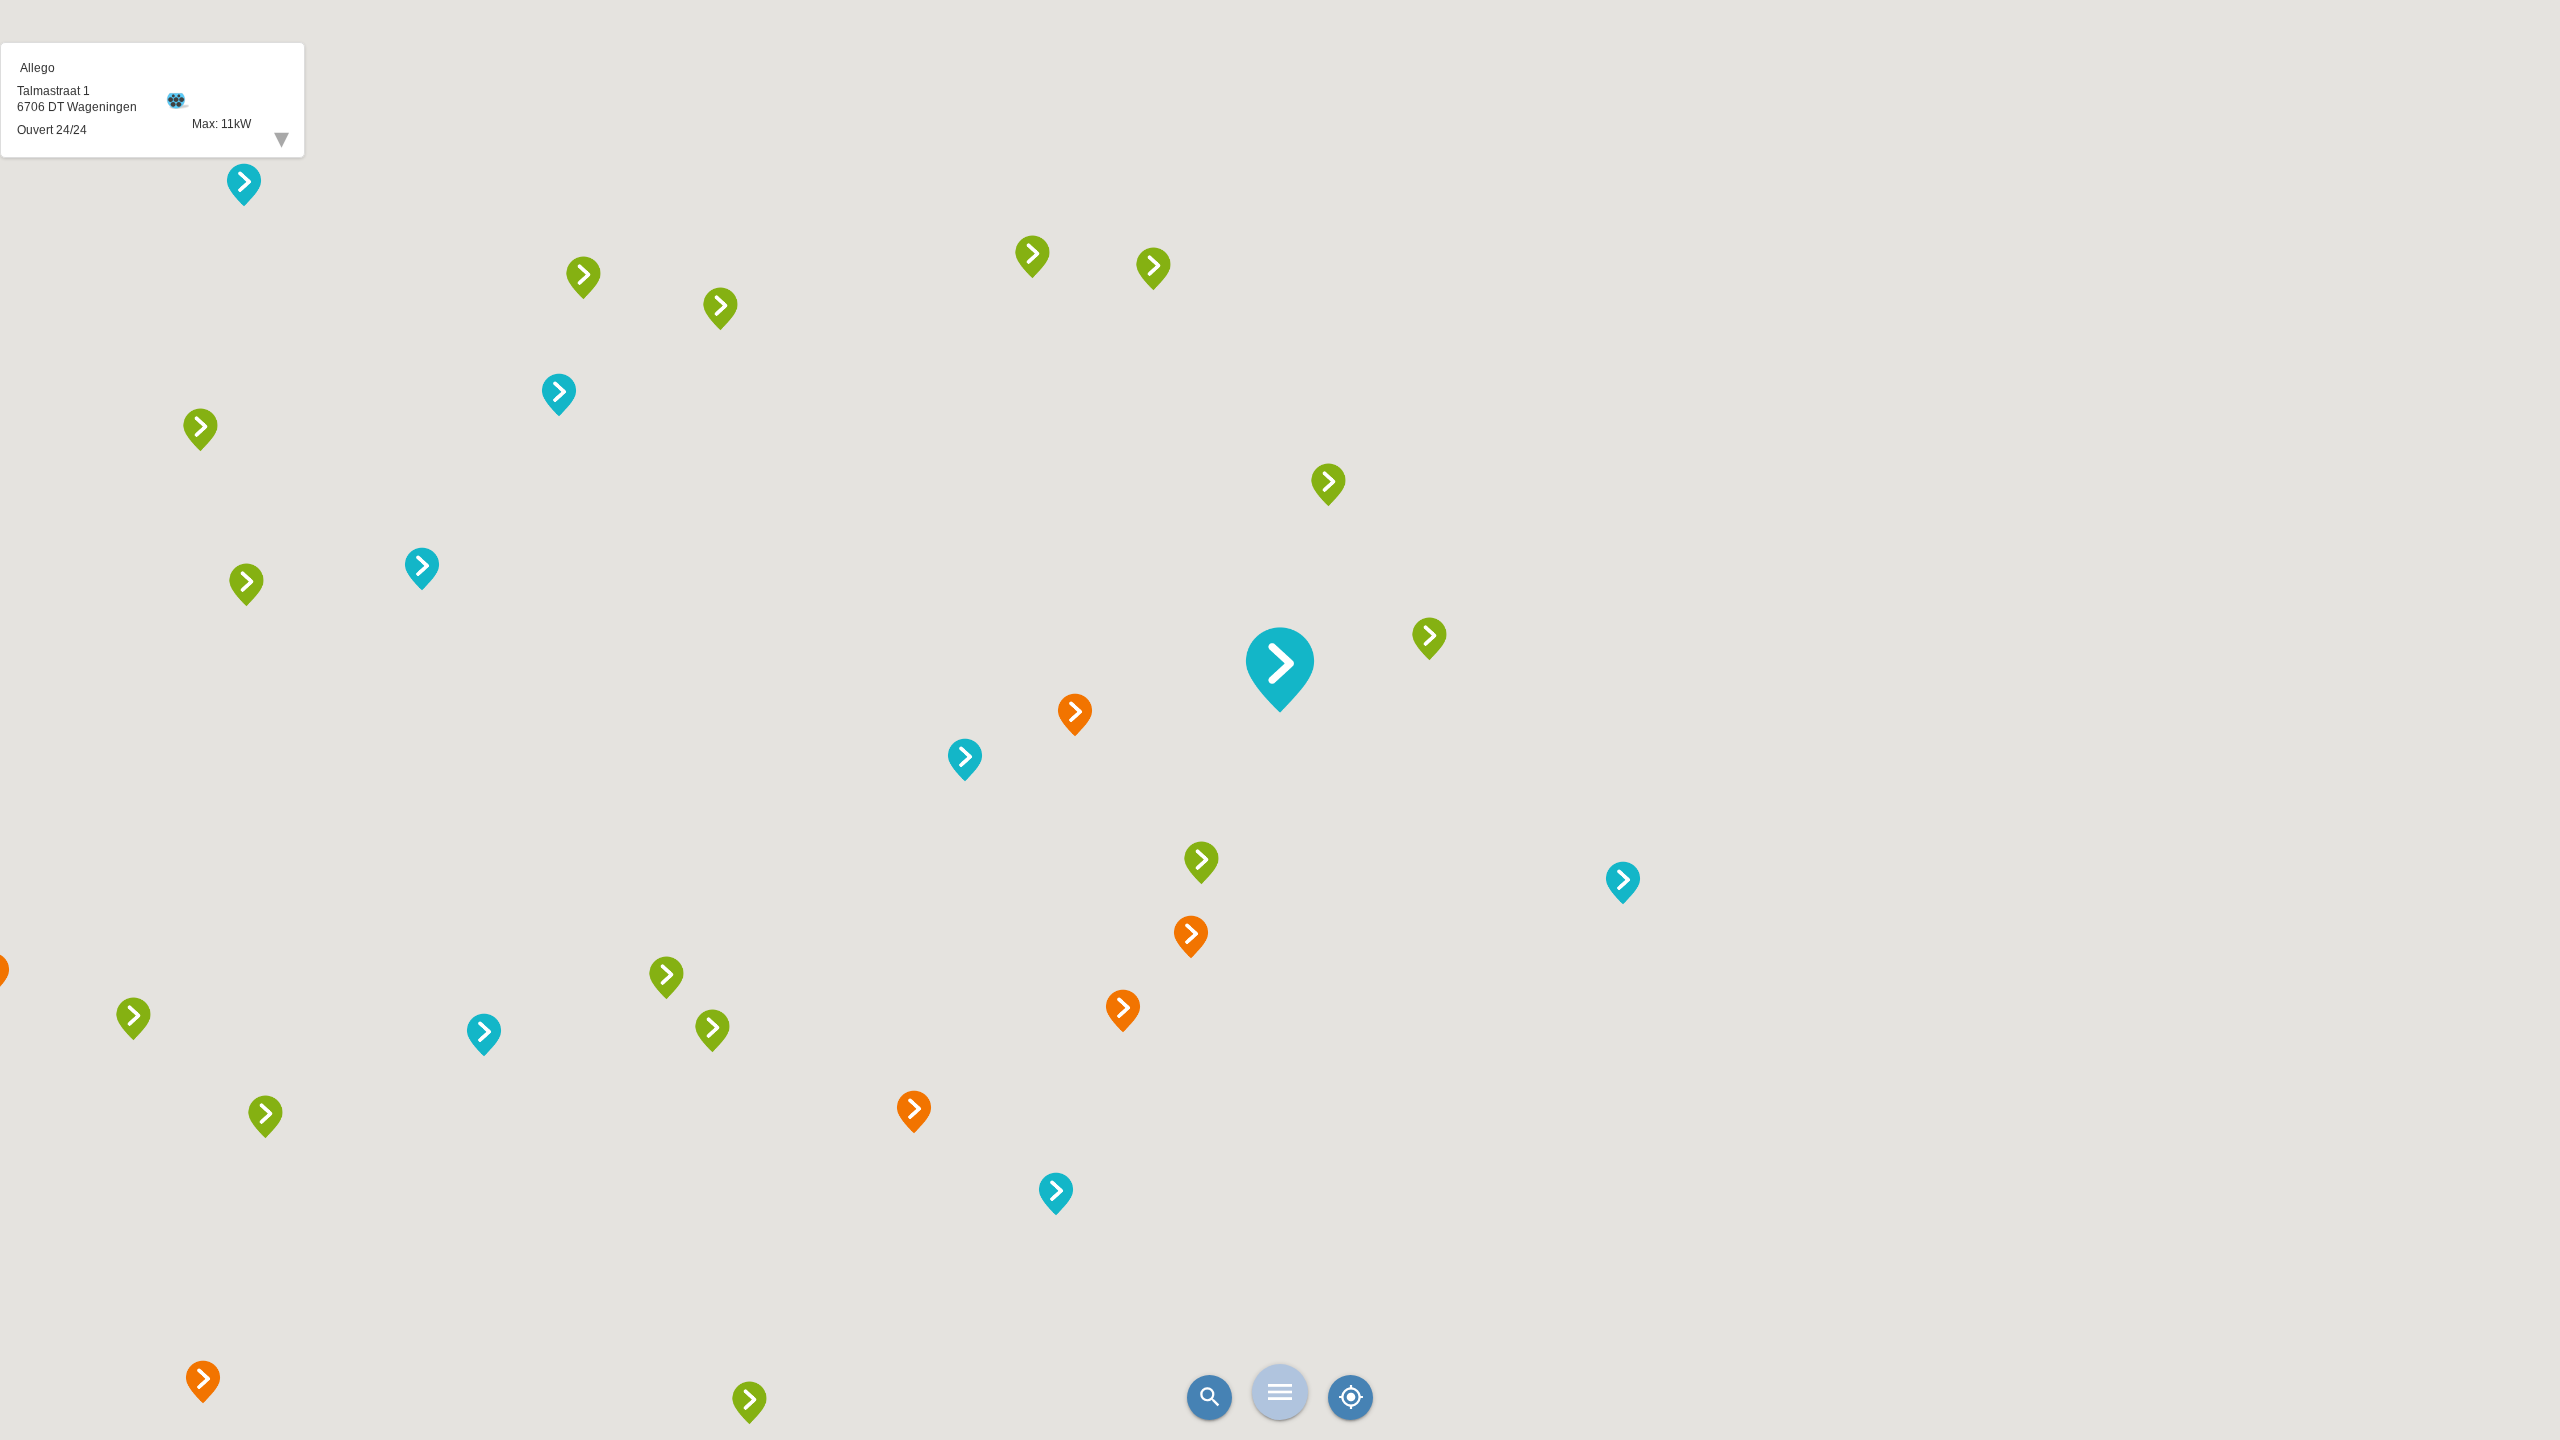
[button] (1280, 670)
